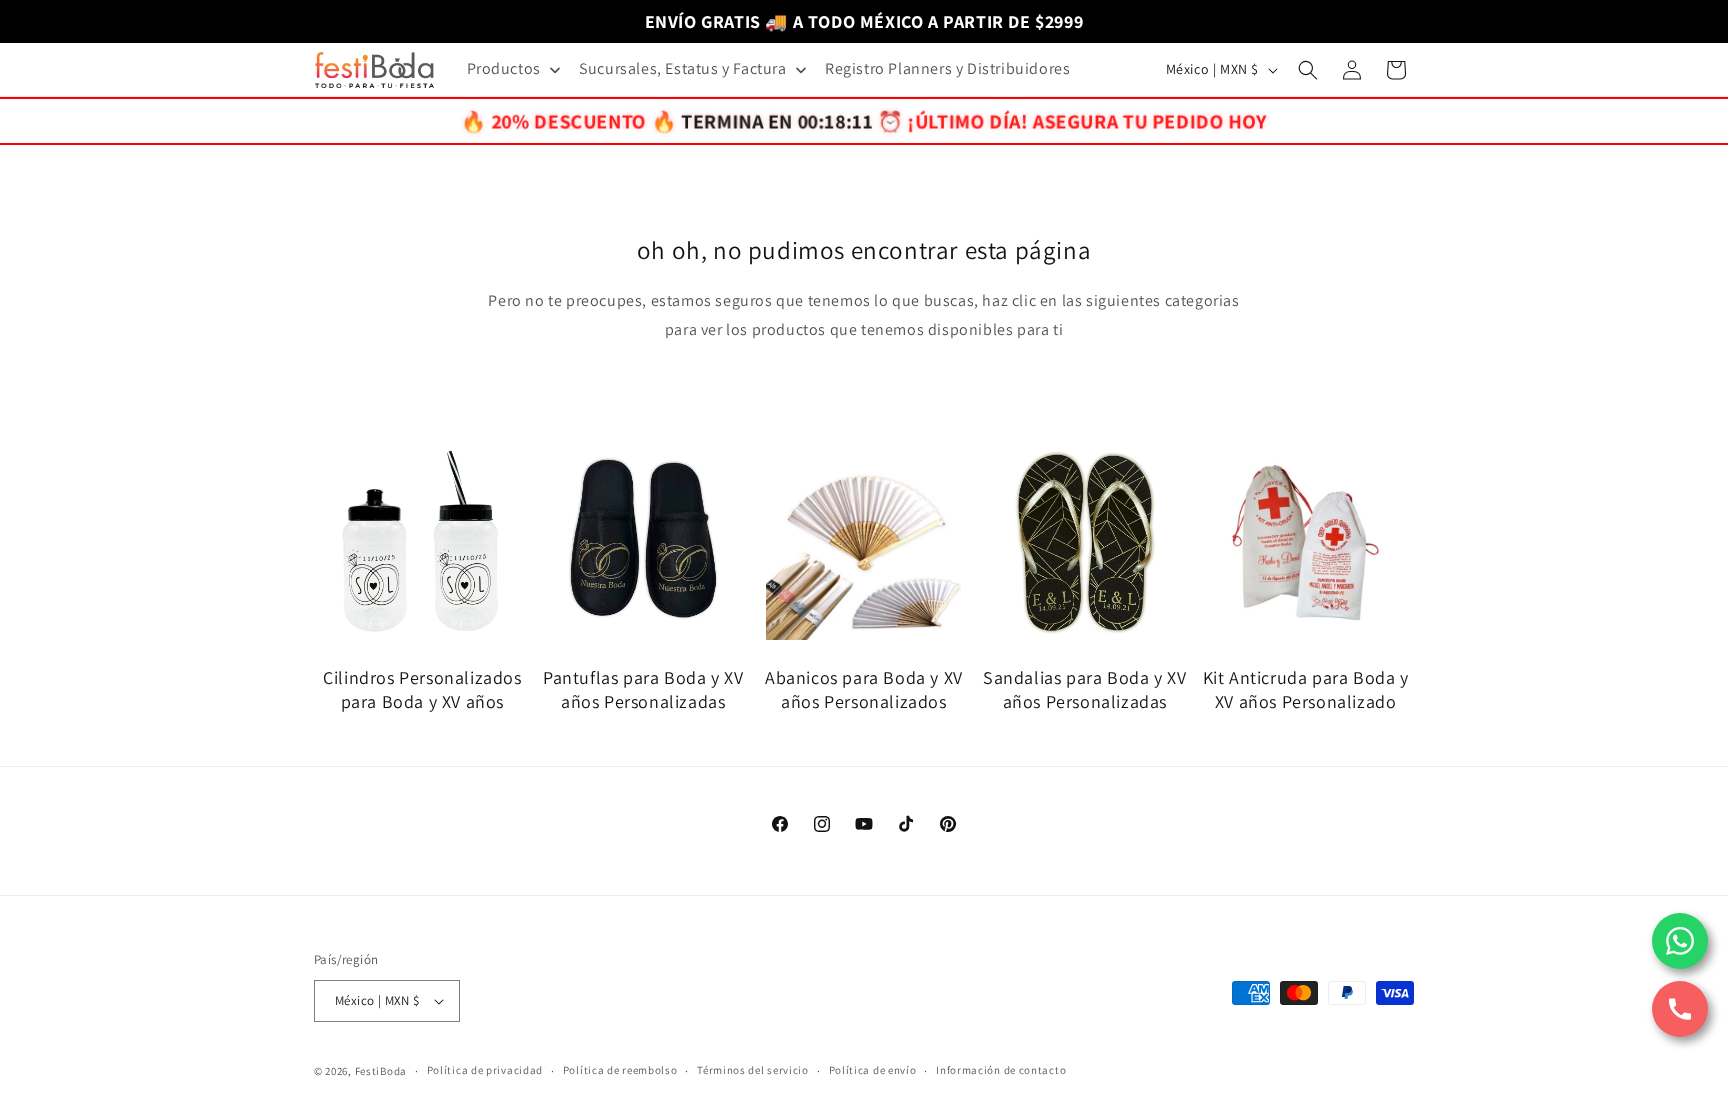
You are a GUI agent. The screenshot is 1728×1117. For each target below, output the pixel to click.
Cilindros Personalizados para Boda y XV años (422, 689)
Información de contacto (1001, 1070)
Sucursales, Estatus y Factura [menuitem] (682, 68)
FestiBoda (381, 1071)
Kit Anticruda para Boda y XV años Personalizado (1306, 689)
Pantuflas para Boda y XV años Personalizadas (643, 689)
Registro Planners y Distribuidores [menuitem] (947, 68)
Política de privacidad (485, 1070)
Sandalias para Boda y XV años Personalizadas (1084, 689)
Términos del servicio (753, 1070)
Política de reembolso (620, 1070)
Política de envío (873, 1070)
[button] (1308, 70)
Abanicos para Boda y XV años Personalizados (864, 689)
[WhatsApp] (1680, 941)
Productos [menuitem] (504, 68)
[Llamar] (1680, 1009)
